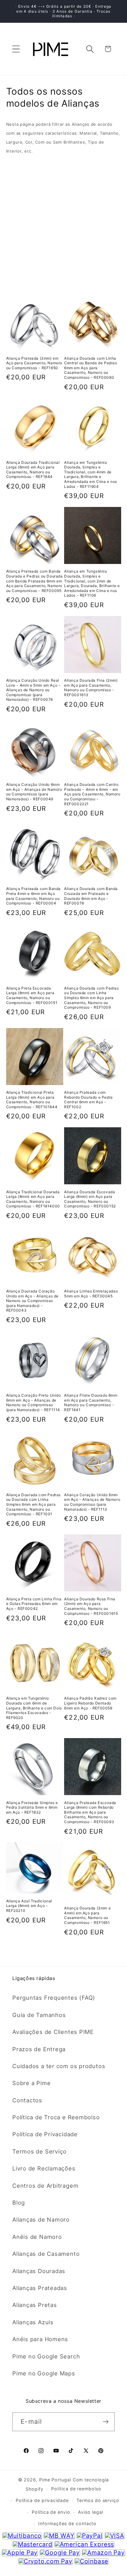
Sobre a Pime (31, 2083)
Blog (19, 2202)
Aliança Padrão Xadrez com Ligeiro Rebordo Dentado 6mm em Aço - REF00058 (90, 1703)
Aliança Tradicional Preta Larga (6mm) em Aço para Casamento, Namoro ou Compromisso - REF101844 (32, 1100)
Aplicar (64, 267)
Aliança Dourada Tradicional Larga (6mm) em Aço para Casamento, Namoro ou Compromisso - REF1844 (33, 470)
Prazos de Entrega (39, 2049)
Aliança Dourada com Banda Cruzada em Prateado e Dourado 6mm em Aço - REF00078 (91, 896)
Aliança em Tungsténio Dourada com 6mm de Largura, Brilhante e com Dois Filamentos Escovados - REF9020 (34, 1708)
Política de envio (51, 2512)
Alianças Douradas (39, 2271)
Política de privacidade (42, 2500)
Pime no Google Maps (44, 2373)
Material (18, 165)
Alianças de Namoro (41, 2219)
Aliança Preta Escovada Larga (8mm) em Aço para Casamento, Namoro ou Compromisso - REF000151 (32, 995)
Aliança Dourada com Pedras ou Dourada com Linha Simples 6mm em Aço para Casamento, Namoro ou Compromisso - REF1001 (34, 1504)
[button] (16, 49)
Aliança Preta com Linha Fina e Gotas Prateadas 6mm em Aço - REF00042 (34, 1604)
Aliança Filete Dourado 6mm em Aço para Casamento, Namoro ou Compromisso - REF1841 (91, 1402)
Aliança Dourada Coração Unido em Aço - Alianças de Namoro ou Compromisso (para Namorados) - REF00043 (33, 1301)
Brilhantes (21, 222)
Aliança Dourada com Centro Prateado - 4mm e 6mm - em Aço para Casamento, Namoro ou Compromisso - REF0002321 (92, 794)
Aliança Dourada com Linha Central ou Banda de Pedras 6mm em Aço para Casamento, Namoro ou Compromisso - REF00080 (91, 368)
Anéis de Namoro (37, 2237)
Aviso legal (90, 2512)
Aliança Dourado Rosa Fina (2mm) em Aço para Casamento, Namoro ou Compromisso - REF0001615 (91, 1606)
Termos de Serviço (39, 2151)
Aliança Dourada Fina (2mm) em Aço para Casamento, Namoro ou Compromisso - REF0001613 (91, 688)
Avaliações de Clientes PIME (53, 2032)
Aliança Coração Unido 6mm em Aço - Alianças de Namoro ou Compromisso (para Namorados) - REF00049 (34, 792)
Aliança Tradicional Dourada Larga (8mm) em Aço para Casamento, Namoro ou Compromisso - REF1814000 (33, 1199)
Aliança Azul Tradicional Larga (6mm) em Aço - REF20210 (29, 1906)
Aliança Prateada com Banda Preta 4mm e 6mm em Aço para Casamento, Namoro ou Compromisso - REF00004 (34, 896)
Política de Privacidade (45, 2134)
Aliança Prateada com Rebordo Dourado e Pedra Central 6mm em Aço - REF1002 (88, 1100)
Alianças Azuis (33, 2322)
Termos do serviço (98, 2500)
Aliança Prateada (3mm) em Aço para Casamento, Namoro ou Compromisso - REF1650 (34, 363)
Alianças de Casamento (46, 2254)
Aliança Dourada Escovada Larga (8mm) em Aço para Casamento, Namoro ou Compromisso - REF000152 (90, 1199)
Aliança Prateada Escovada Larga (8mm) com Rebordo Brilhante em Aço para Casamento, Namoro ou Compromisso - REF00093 (90, 1812)
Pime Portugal (55, 2480)
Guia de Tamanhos (39, 2015)
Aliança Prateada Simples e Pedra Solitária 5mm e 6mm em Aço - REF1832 (32, 1807)
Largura (17, 198)
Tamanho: (20, 185)
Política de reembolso (76, 2489)
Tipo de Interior (29, 235)
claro (115, 184)
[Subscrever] (106, 2422)
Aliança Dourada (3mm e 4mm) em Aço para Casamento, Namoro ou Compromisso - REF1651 (87, 1915)
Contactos (27, 2100)
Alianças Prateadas (40, 2288)
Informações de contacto (67, 2523)
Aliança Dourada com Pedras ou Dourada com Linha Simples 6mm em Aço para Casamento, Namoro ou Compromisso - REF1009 (92, 998)
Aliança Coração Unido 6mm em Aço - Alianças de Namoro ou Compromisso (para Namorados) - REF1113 (92, 1502)
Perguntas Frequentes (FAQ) (54, 1998)
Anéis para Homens (40, 2339)
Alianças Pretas (35, 2305)
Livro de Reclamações (44, 2168)
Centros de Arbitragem (45, 2186)
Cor (12, 210)
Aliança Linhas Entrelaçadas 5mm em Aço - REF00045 (91, 1294)
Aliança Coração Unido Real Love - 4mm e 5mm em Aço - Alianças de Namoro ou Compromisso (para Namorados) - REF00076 (33, 690)
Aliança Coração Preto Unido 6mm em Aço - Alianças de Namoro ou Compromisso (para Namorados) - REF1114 (34, 1402)
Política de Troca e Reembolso (56, 2117)
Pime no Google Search (46, 2356)
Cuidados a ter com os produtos (59, 2066)
